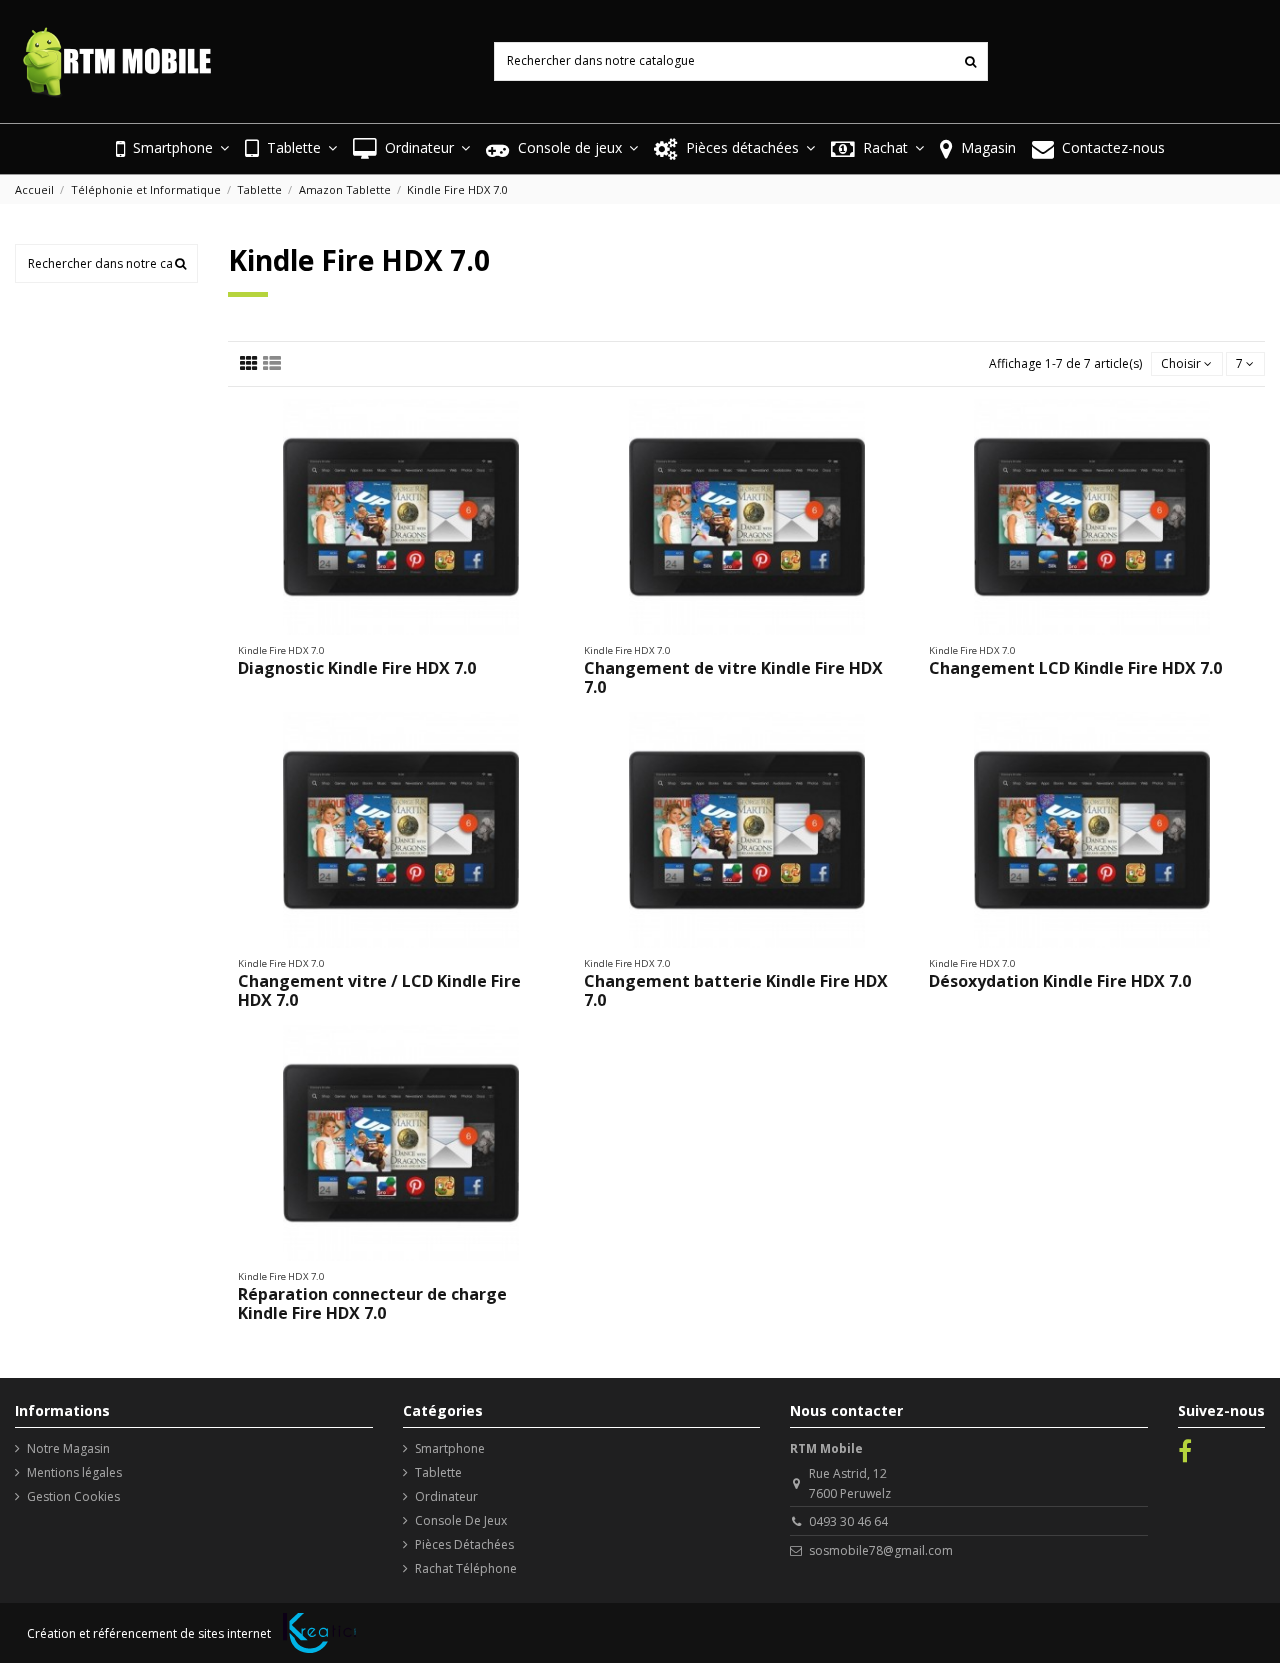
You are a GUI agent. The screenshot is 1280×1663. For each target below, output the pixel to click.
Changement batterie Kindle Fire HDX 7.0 (736, 990)
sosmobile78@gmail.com (881, 1550)
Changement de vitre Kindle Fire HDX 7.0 (733, 677)
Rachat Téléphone (466, 1568)
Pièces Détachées (464, 1544)
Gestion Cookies (73, 1496)
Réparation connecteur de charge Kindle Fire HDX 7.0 (372, 1303)
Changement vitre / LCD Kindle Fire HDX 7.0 (379, 990)
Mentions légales (74, 1472)
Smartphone (450, 1448)
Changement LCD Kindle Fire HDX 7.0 (1075, 668)
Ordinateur (446, 1496)
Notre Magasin (68, 1448)
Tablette (438, 1472)
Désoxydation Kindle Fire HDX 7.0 (1060, 981)
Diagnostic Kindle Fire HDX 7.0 (357, 668)
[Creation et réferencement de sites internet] (319, 1633)
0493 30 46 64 (848, 1521)
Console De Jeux (461, 1520)
